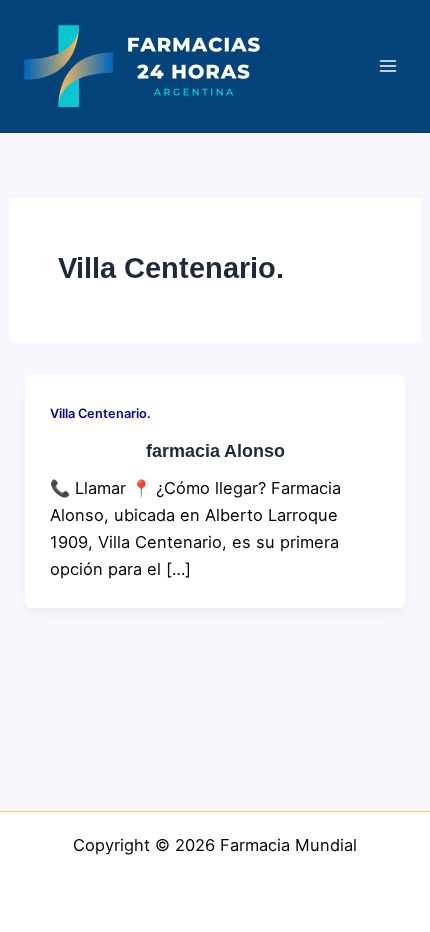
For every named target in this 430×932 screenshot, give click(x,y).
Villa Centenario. (100, 413)
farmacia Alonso (215, 450)
